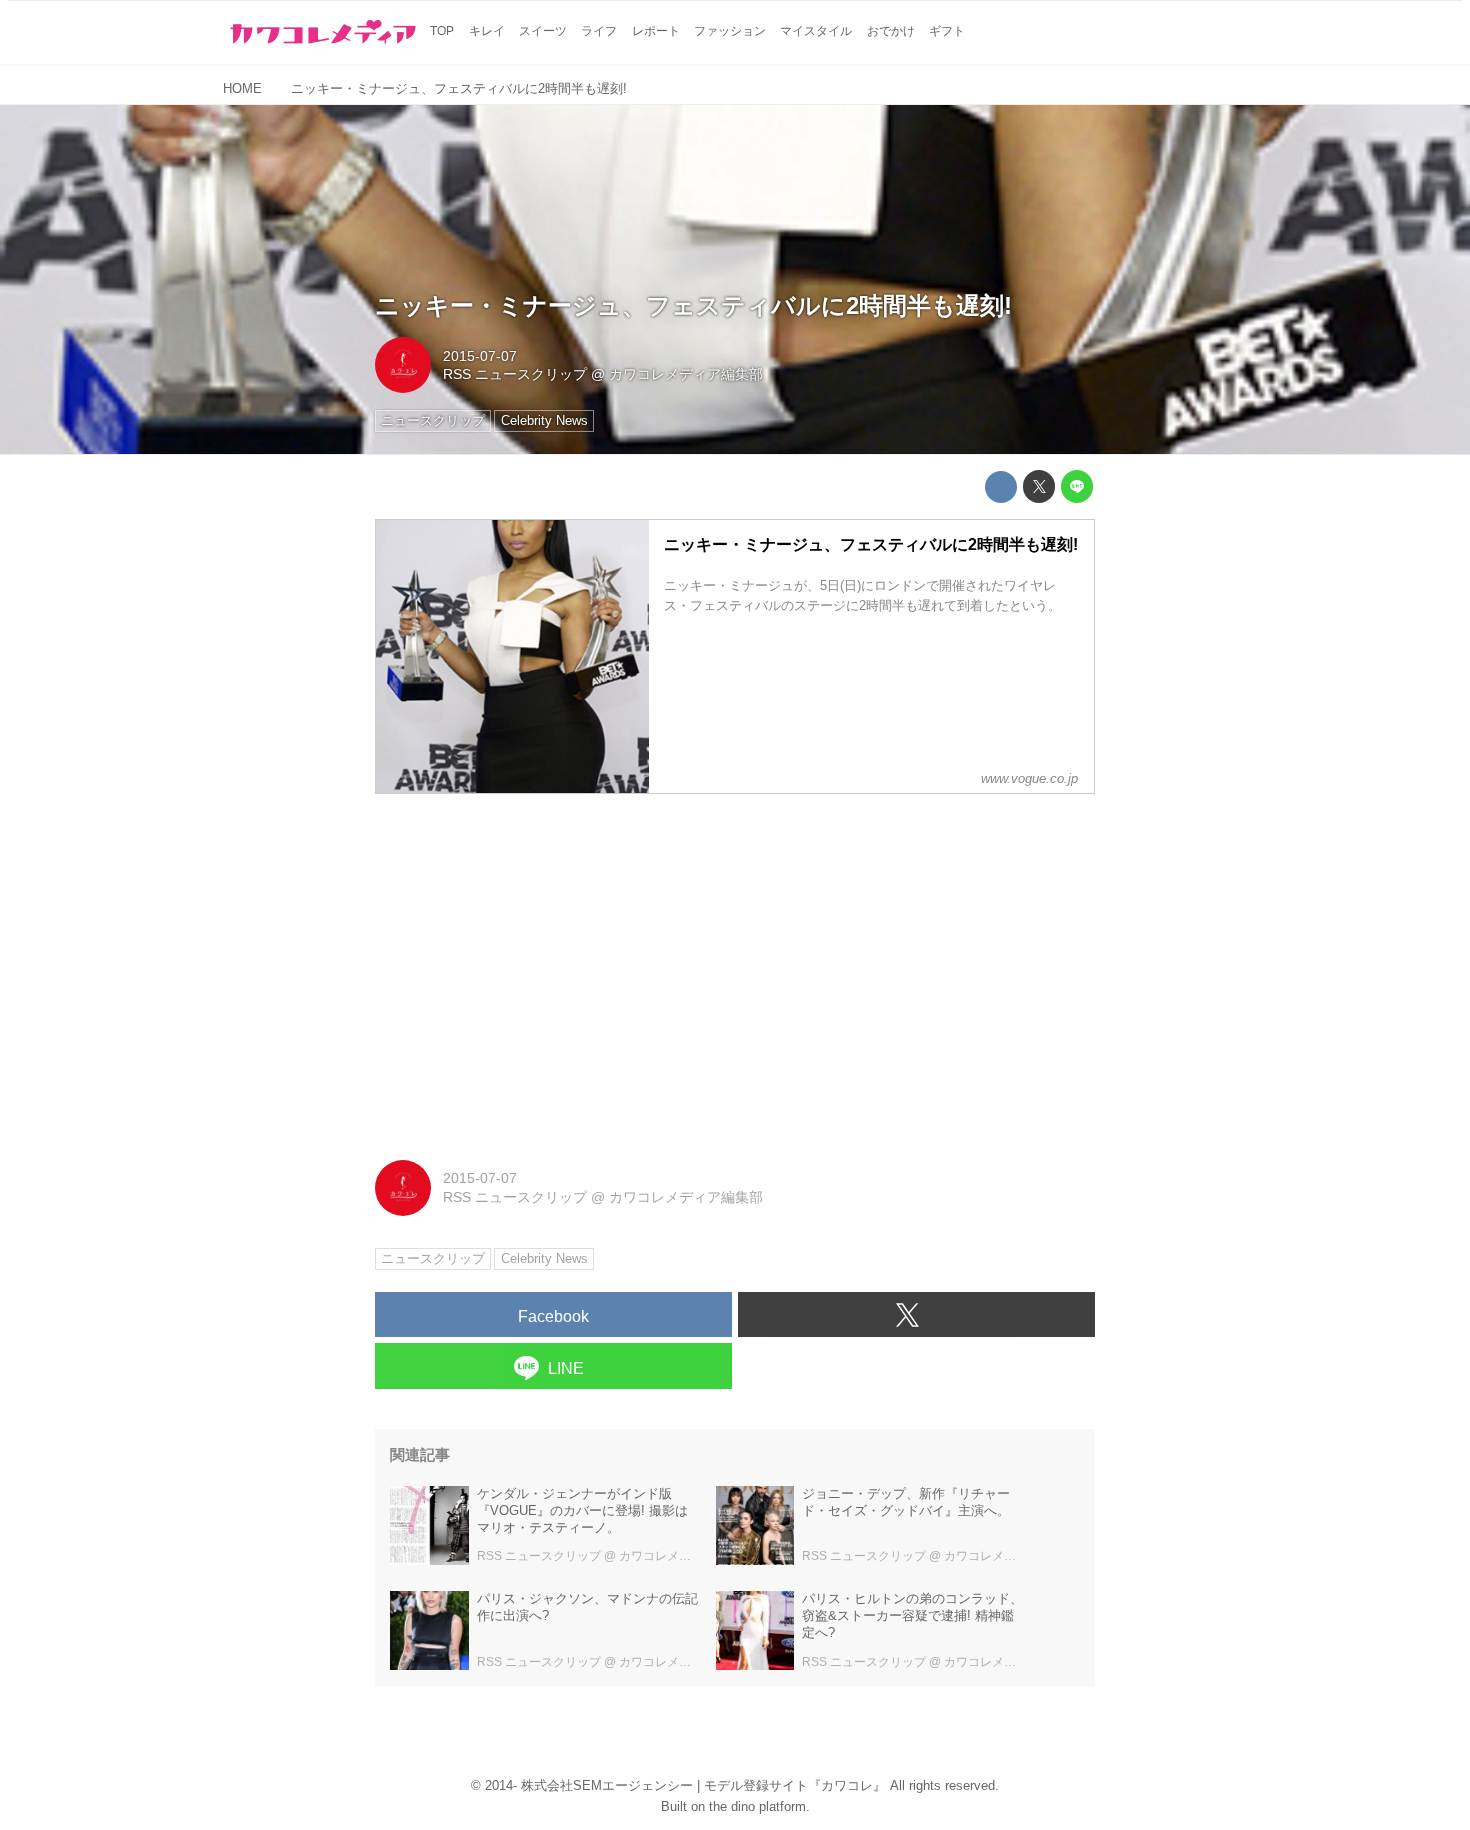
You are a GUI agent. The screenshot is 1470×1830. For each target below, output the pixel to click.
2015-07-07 (480, 356)
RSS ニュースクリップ (515, 374)
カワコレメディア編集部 (686, 374)
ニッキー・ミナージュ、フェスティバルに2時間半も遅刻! (693, 305)
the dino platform (757, 1806)
